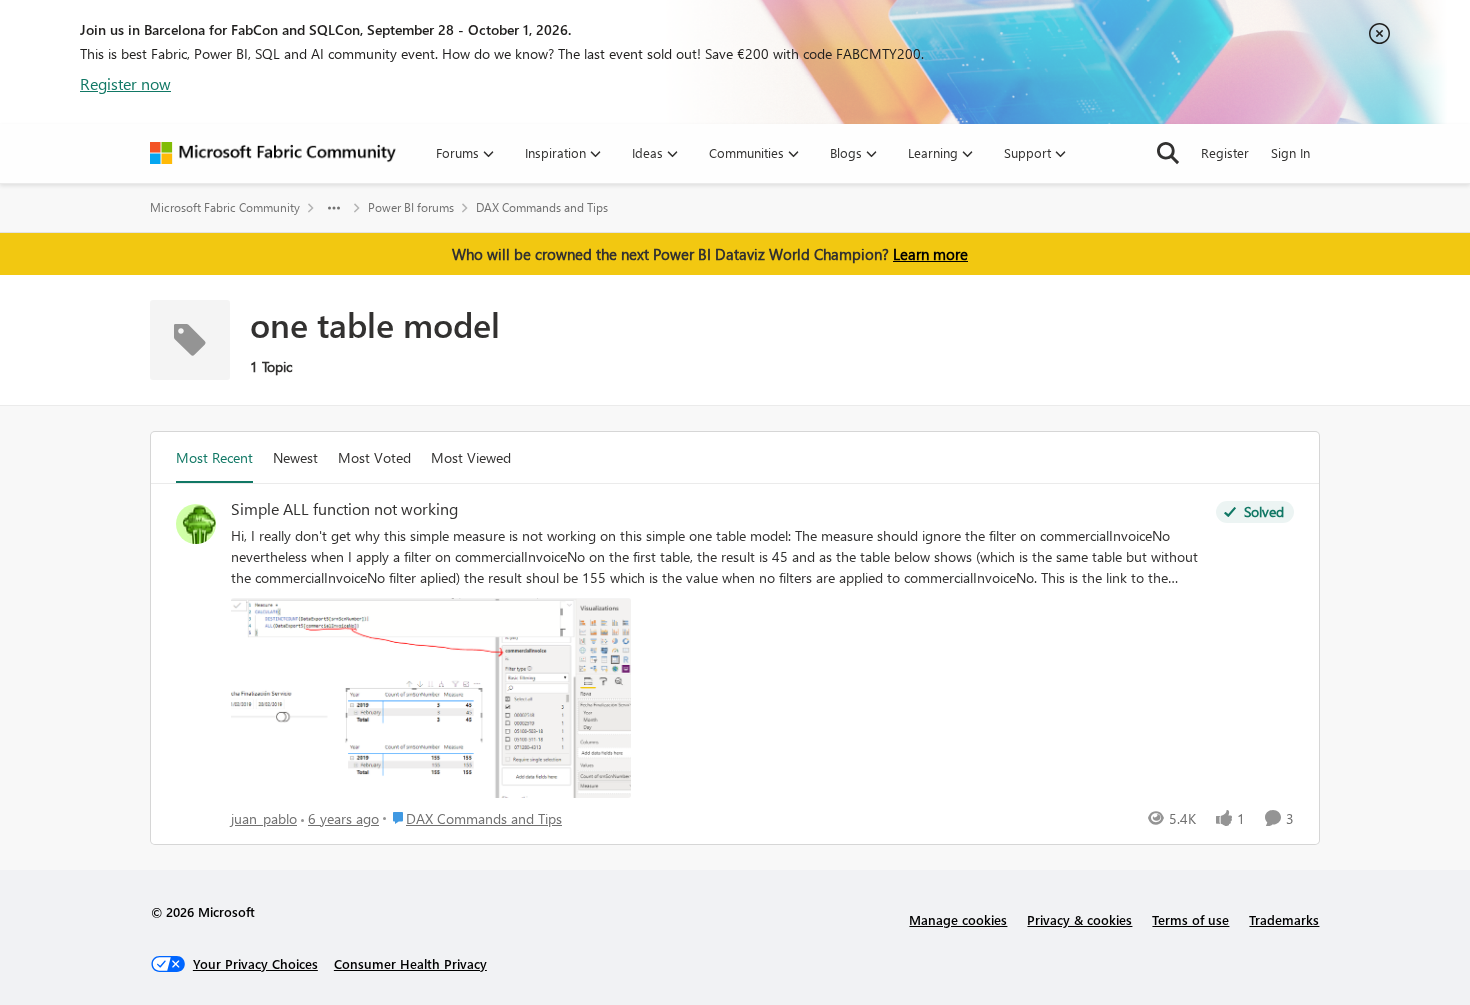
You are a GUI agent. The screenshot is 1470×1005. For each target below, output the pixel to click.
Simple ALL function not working (344, 509)
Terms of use (1190, 919)
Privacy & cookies (1079, 919)
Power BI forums (411, 207)
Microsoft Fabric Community (225, 207)
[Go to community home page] (273, 153)
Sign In (1290, 152)
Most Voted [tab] (374, 457)
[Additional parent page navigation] (334, 208)
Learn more (930, 254)
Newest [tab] (295, 457)
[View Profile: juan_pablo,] (196, 524)
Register (1225, 152)
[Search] (1168, 153)
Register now (125, 83)
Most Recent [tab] (214, 457)
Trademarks (1284, 919)
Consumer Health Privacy (410, 963)
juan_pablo (264, 818)
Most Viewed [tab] (471, 457)
